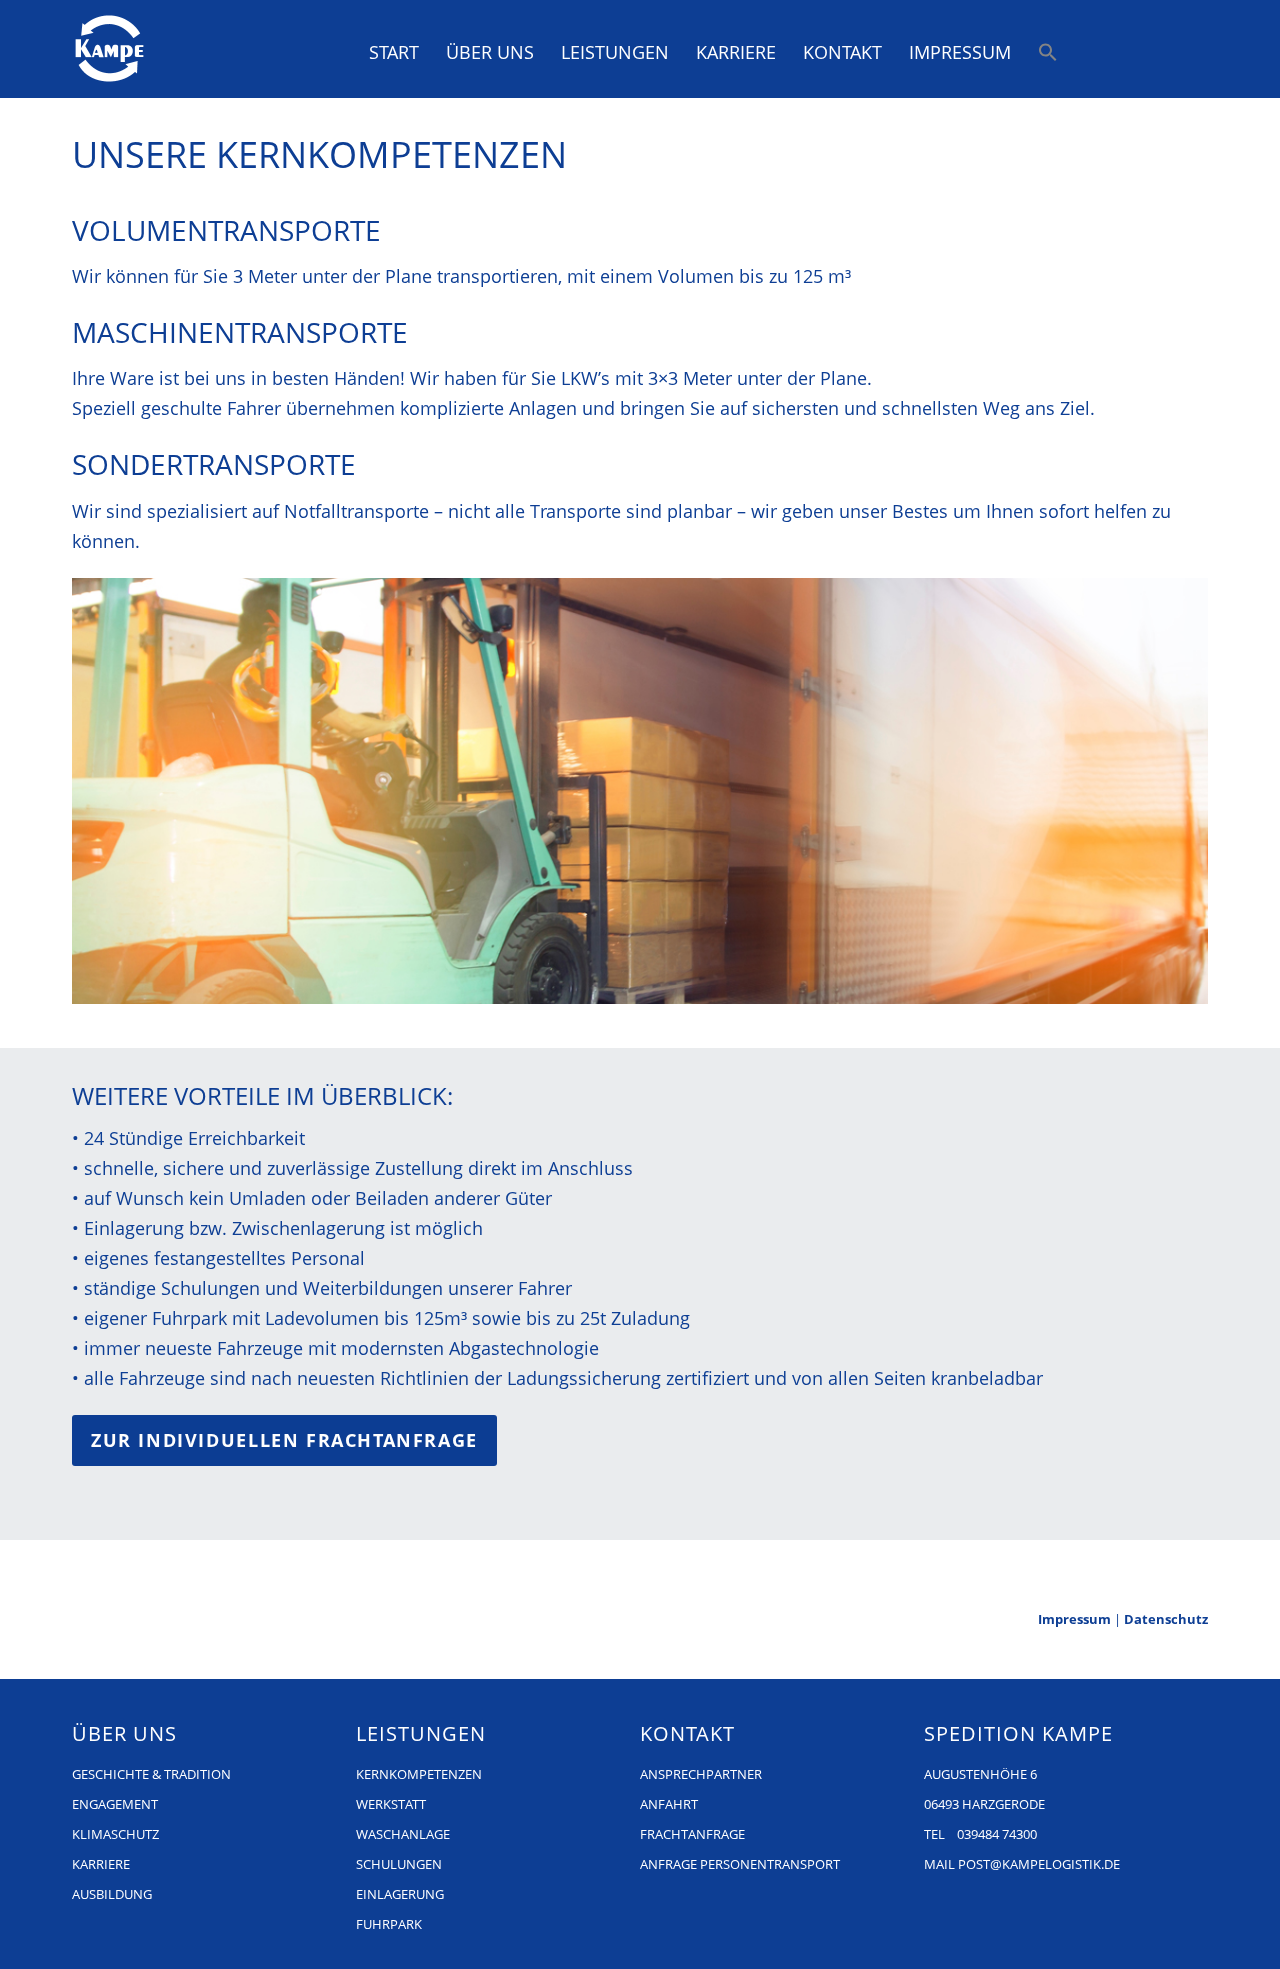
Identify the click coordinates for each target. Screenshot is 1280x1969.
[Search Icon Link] (1049, 51)
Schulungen (399, 1864)
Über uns (490, 52)
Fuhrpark (389, 1924)
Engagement (115, 1804)
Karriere (736, 52)
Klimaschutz (115, 1834)
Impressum (960, 52)
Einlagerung (400, 1894)
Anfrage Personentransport (740, 1864)
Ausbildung (112, 1894)
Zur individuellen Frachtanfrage (284, 1440)
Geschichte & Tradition (151, 1774)
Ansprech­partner (701, 1774)
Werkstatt (391, 1804)
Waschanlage (403, 1834)
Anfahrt (669, 1804)
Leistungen (615, 52)
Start (394, 52)
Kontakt (842, 52)
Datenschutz (1166, 1619)
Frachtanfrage (692, 1834)
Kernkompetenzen (419, 1774)
